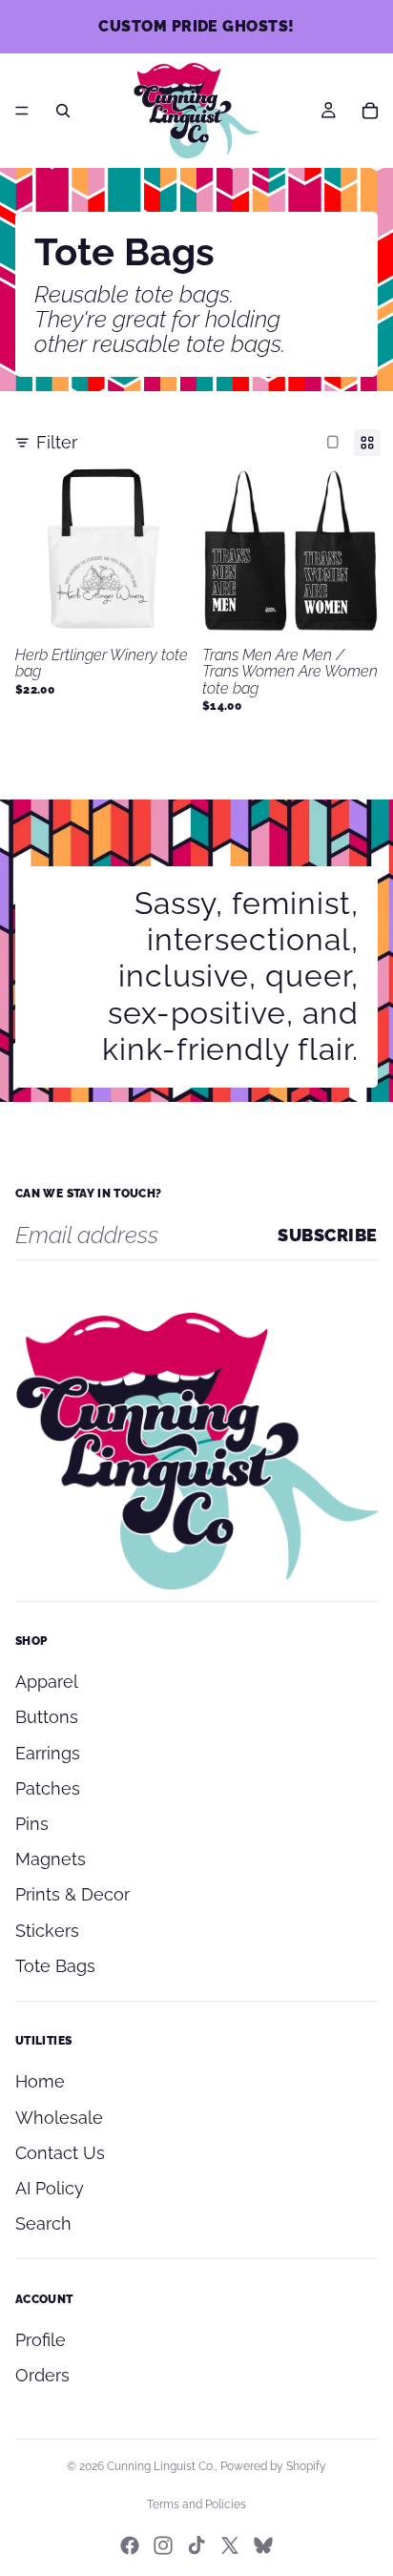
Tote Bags (55, 1966)
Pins (32, 1824)
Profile (41, 2340)
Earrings (48, 1753)
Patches (48, 1788)
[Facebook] (130, 2545)
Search (43, 2223)
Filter (57, 442)
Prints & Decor (72, 1894)
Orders (42, 2375)
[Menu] (22, 111)
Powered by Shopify (273, 2466)
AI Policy (50, 2188)
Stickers (47, 1931)
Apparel (47, 1682)
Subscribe (328, 1235)
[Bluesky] (263, 2545)
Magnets (51, 1859)
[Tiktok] (196, 2545)
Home (40, 2081)
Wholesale (59, 2118)
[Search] (63, 111)
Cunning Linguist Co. (161, 2466)
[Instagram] (163, 2545)
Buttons (47, 1717)
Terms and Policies (196, 2504)
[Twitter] (230, 2545)
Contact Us (60, 2153)
